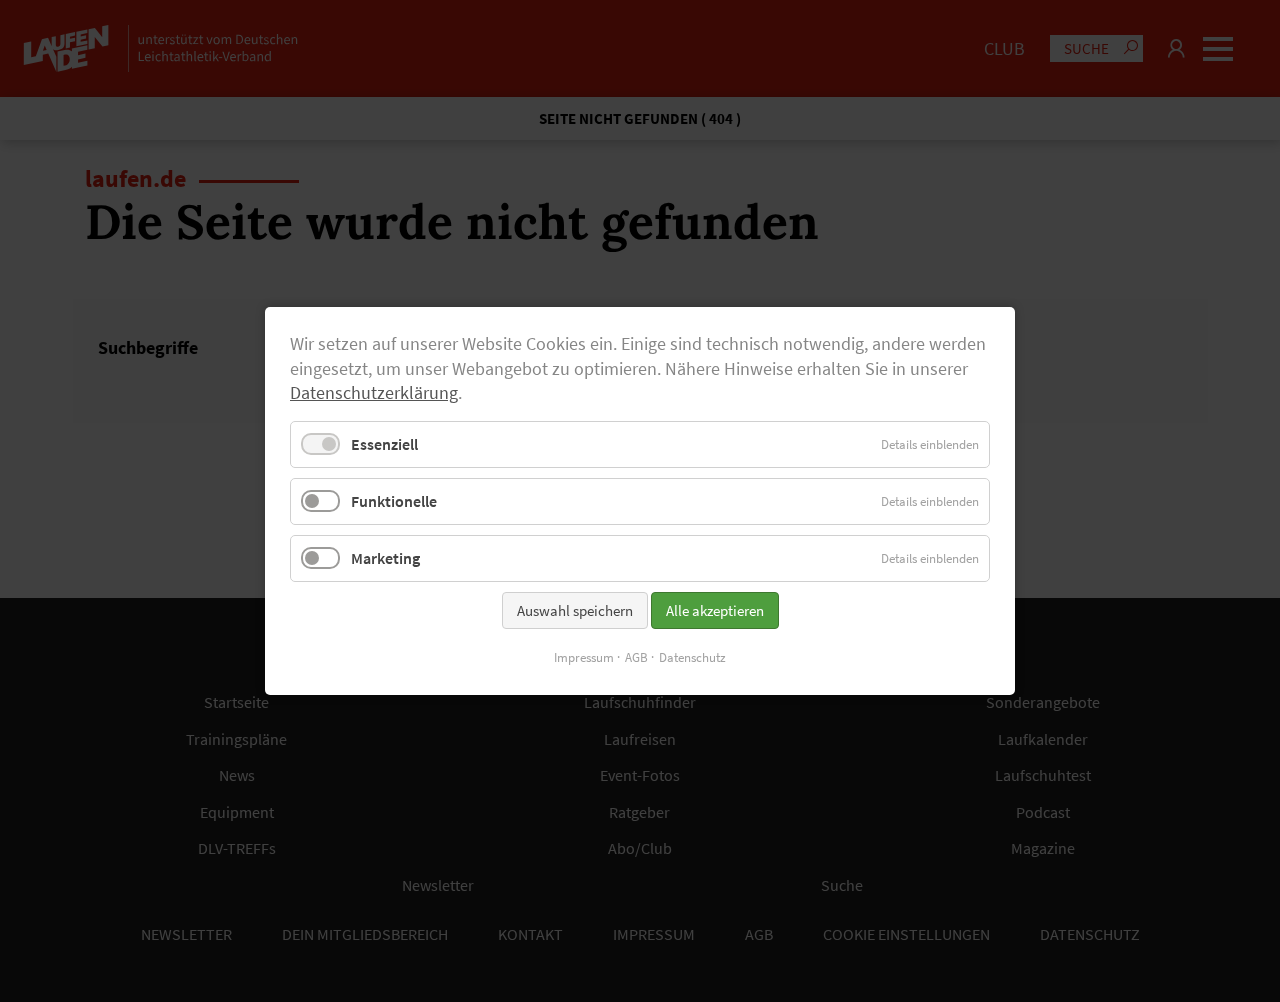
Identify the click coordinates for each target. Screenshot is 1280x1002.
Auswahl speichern (575, 610)
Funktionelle (394, 501)
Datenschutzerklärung (374, 393)
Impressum (584, 657)
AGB (636, 657)
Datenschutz (692, 657)
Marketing (385, 558)
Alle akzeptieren (715, 610)
